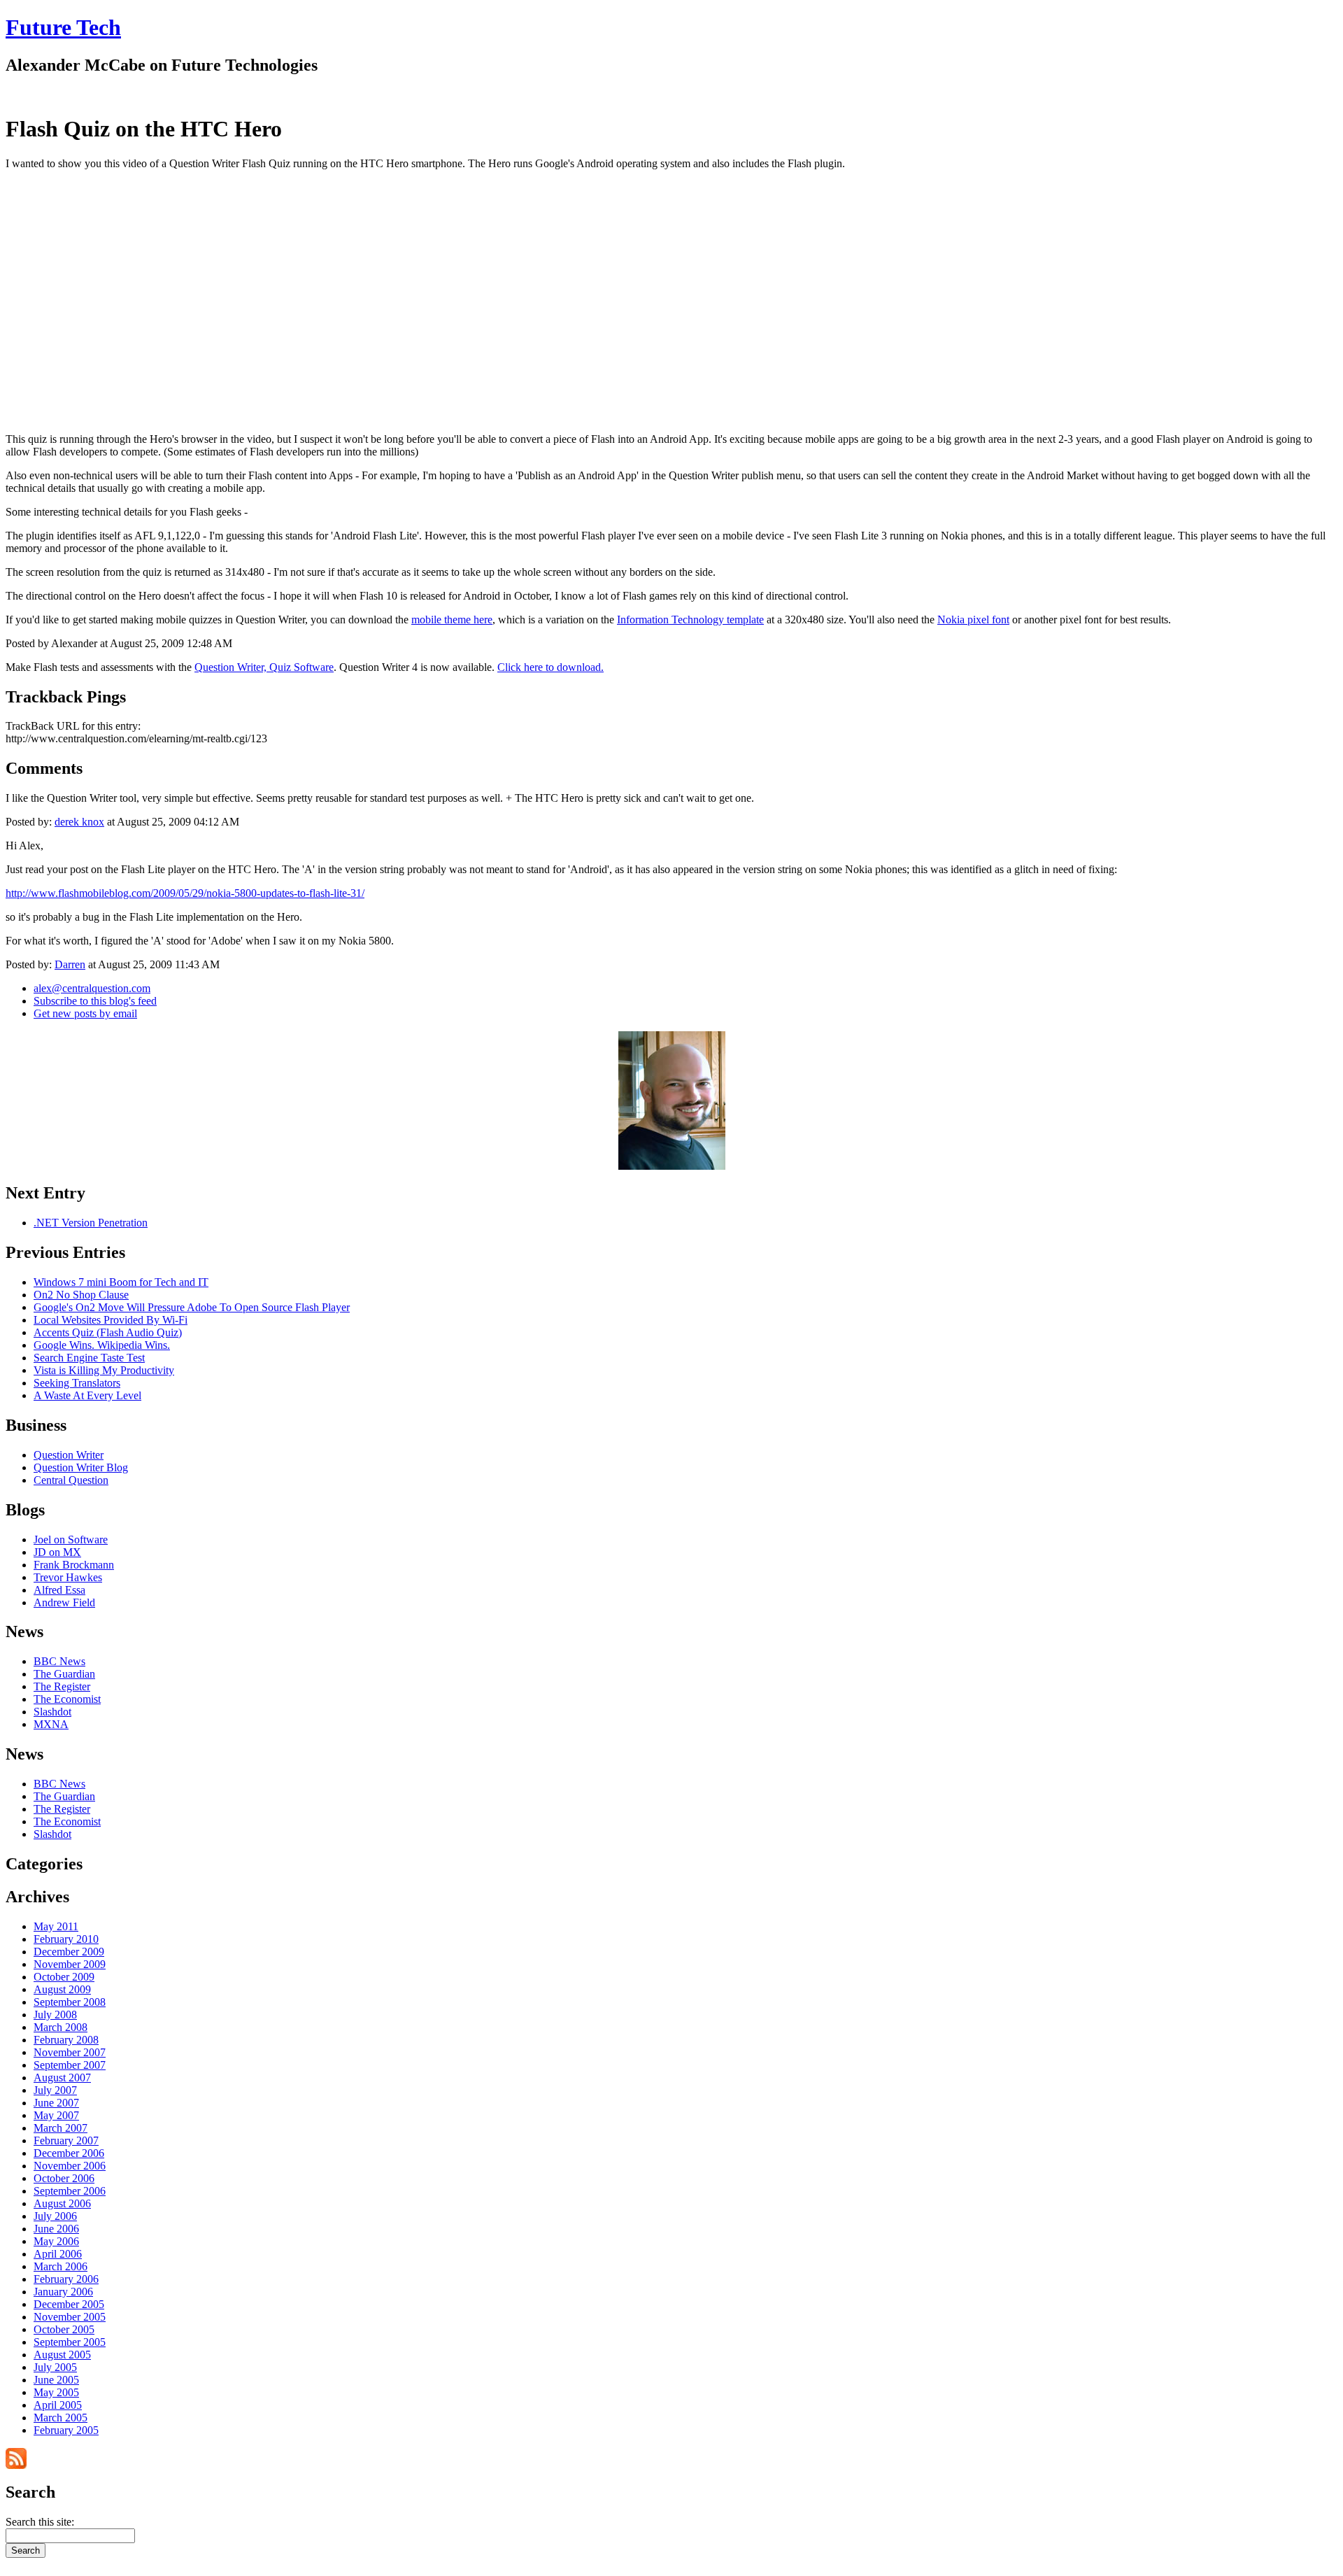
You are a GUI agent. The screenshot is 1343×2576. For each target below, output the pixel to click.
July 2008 (55, 2015)
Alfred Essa (59, 1590)
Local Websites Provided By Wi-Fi (111, 1320)
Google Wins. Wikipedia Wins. (102, 1345)
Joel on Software (71, 1540)
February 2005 (66, 2430)
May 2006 (56, 2241)
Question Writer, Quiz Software (264, 667)
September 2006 (70, 2191)
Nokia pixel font (973, 620)
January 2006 (63, 2292)
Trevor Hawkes (68, 1577)
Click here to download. (550, 667)
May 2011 (56, 1926)
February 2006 (66, 2279)
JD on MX (57, 1552)
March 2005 (61, 2418)
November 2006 (70, 2166)
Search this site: (40, 2522)
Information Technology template (690, 620)
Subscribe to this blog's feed (95, 1001)
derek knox (79, 822)
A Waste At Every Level (87, 1395)
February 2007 (66, 2140)
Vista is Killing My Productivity (104, 1370)
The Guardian (64, 1674)
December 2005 (69, 2304)
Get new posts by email (85, 1013)
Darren (70, 964)
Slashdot (52, 1712)
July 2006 (55, 2216)
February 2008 (66, 2040)
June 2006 (56, 2229)
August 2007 (62, 2078)
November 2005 (70, 2317)
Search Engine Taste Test (89, 1358)
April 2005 (58, 2405)
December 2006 (69, 2153)
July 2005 (55, 2367)
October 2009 (64, 1977)
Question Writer (69, 1455)
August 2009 (62, 1989)
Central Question (71, 1480)
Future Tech (63, 27)
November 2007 (70, 2052)
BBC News (59, 1661)
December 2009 (69, 1952)
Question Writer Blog (81, 1467)
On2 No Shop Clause (81, 1295)
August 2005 (62, 2355)
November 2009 (70, 1964)
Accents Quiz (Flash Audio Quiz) (108, 1332)
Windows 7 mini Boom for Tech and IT (121, 1282)
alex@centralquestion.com (92, 988)
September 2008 (70, 2002)
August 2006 (62, 2203)
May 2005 (56, 2392)
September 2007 (70, 2065)
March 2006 (61, 2266)
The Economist (67, 1699)
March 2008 (61, 2027)
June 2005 (56, 2380)
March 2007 (61, 2128)
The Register (62, 1686)
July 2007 (55, 2090)
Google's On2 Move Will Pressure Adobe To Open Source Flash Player (192, 1307)
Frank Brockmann (74, 1565)
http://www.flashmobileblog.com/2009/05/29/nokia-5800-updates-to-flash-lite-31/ (185, 893)
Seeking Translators (77, 1383)
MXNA (51, 1724)
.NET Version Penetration (91, 1223)
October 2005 (64, 2329)
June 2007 (56, 2103)
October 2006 (64, 2178)
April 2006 (58, 2254)
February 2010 (66, 1939)
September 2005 (70, 2342)
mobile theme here (452, 620)
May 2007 (56, 2115)
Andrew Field (64, 1602)
